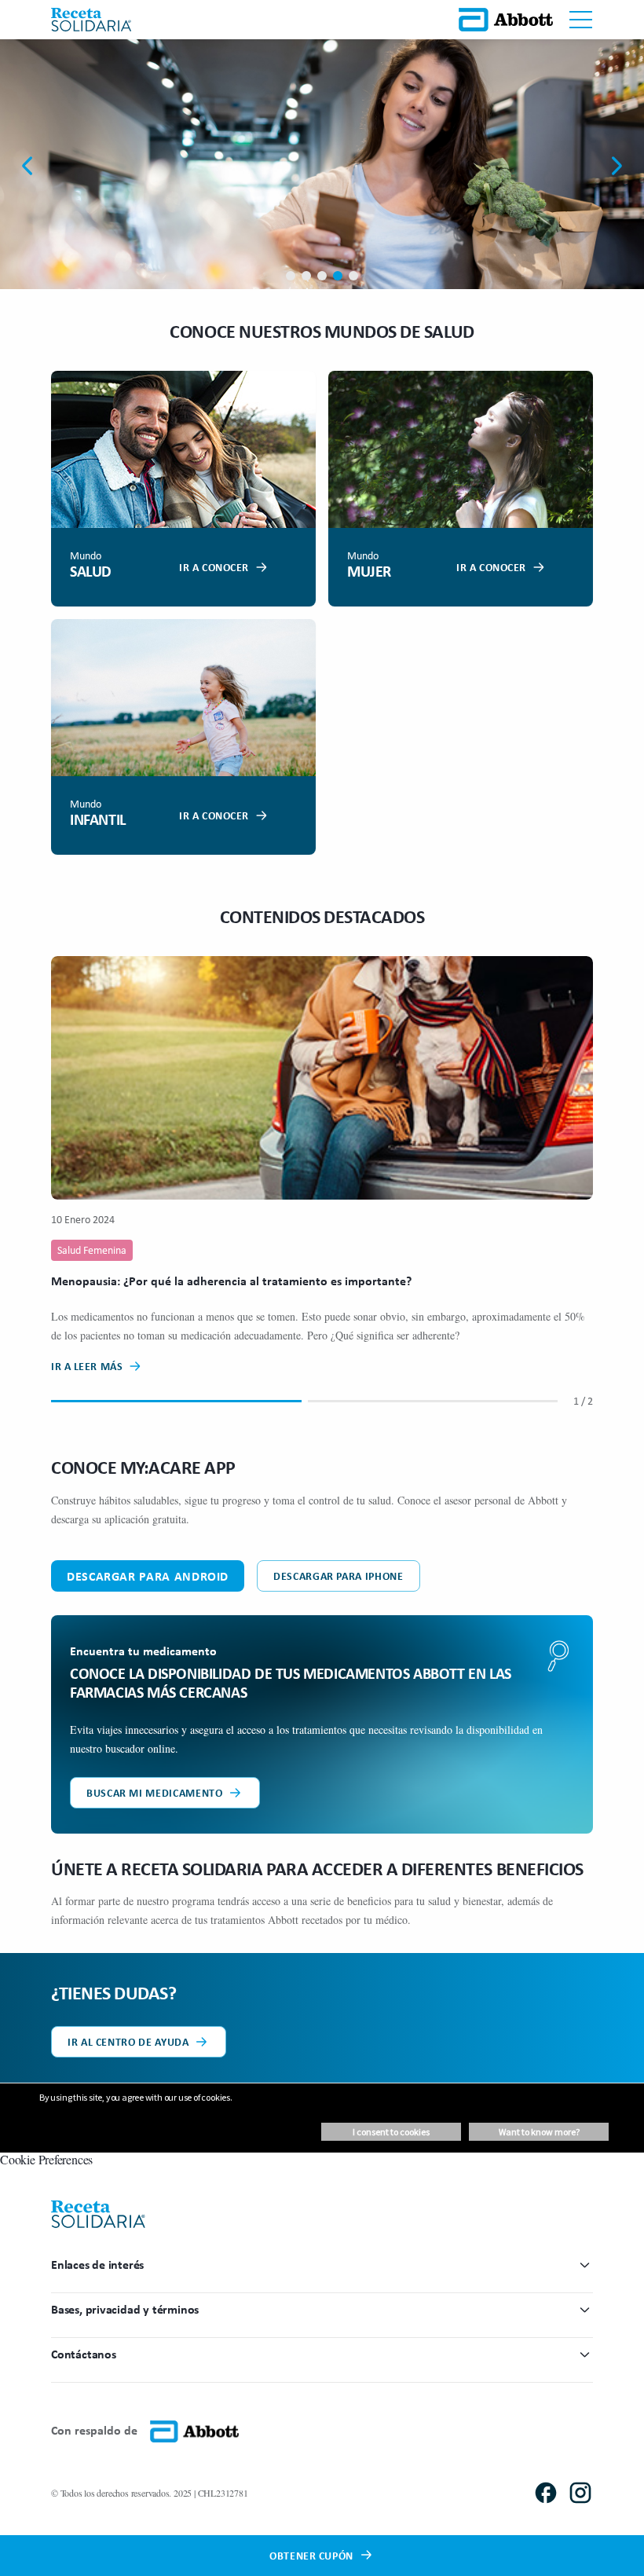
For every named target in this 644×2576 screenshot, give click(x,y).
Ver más (311, 208)
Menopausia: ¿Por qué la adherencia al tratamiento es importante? (231, 1281)
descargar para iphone (338, 1576)
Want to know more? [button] (539, 2132)
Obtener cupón (311, 2555)
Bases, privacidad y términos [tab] (125, 2309)
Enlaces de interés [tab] (97, 2264)
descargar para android (148, 1576)
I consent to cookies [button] (391, 2132)
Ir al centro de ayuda (128, 2041)
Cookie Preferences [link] (46, 2159)
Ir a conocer (214, 567)
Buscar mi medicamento (154, 1792)
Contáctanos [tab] (84, 2354)
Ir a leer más (87, 1366)
